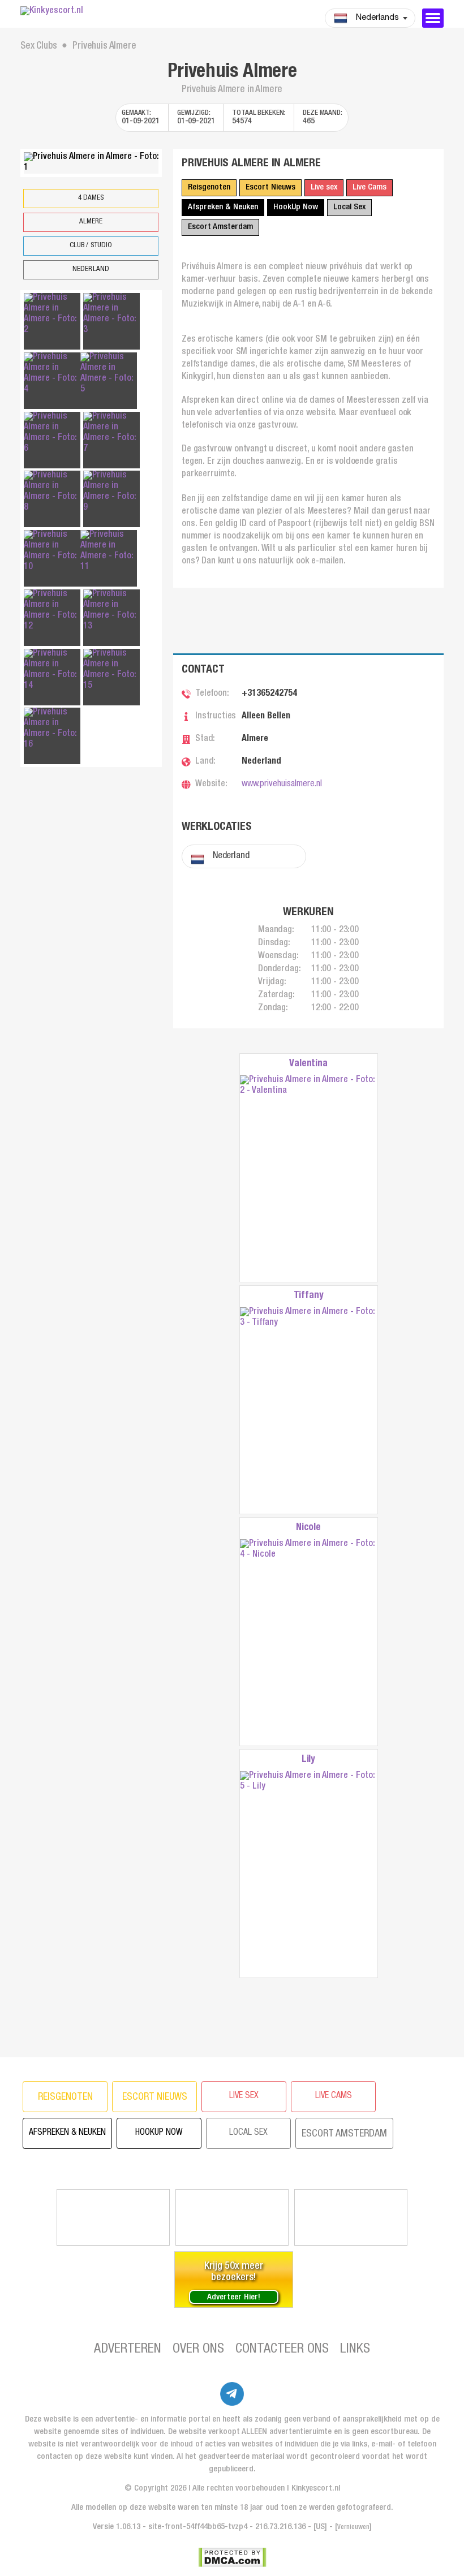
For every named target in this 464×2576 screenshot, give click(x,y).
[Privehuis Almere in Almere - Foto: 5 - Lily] (309, 1874)
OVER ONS (198, 2350)
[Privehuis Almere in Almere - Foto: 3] (111, 315)
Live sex (324, 188)
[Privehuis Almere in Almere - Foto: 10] (52, 552)
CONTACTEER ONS (282, 2350)
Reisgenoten (209, 188)
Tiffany (309, 1296)
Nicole (308, 1528)
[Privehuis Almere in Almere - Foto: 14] (52, 670)
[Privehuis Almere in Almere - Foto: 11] (109, 552)
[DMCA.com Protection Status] (232, 2557)
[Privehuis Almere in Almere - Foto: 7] (111, 433)
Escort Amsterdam (220, 227)
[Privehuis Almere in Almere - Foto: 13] (111, 611)
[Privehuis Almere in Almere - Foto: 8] (52, 492)
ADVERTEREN (128, 2350)
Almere (91, 222)
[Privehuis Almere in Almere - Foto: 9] (111, 492)
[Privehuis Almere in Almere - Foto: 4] (52, 374)
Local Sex (349, 207)
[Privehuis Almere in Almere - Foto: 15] (111, 670)
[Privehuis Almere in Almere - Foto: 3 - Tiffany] (309, 1410)
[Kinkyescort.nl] (91, 12)
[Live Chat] (351, 2217)
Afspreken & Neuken (223, 207)
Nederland (91, 270)
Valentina (308, 1064)
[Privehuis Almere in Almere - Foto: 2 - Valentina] (309, 1179)
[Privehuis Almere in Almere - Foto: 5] (109, 374)
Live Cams (370, 188)
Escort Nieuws (270, 188)
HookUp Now (296, 207)
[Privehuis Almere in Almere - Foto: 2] (52, 315)
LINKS (355, 2350)
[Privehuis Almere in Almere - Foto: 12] (52, 611)
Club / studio (91, 246)
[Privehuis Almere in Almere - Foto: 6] (52, 433)
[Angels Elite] (113, 2217)
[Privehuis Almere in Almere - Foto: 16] (52, 729)
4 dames (91, 198)
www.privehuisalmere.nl (282, 785)
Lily (308, 1760)
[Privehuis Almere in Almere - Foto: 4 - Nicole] (309, 1642)
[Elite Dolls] (232, 2217)
